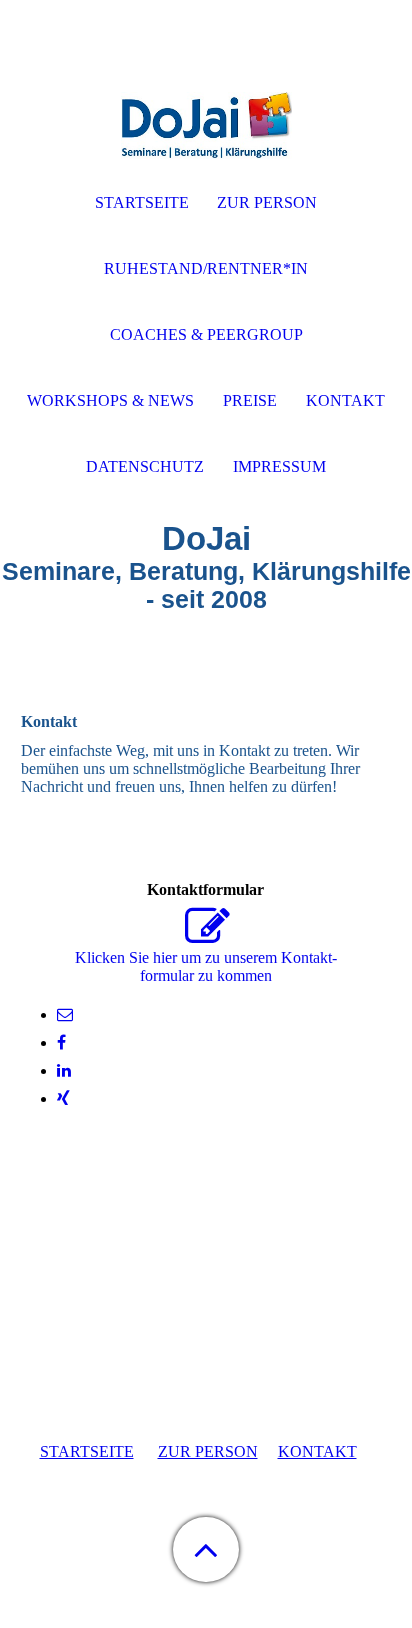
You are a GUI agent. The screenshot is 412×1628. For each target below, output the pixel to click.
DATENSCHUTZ (145, 466)
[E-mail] (65, 1014)
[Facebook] (61, 1042)
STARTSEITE (87, 1451)
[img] (206, 125)
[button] (206, 1549)
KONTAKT (317, 1451)
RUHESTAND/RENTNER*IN (206, 268)
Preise (250, 400)
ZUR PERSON (208, 1451)
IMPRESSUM (279, 466)
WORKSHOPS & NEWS (110, 400)
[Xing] (63, 1098)
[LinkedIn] (64, 1070)
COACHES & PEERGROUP (206, 334)
